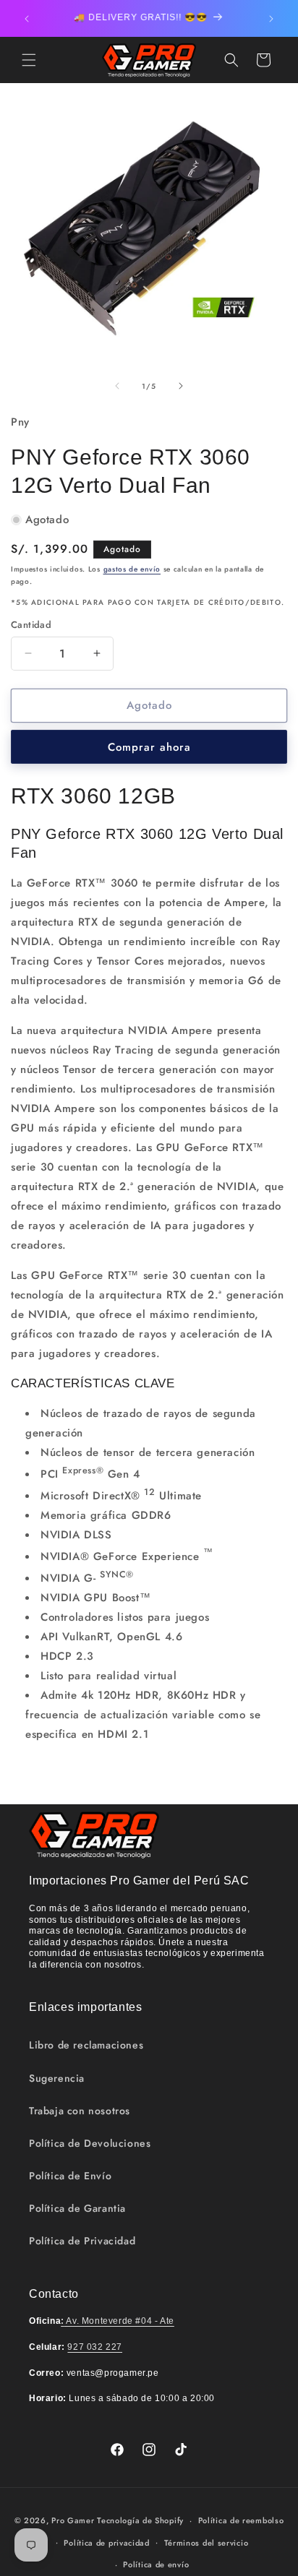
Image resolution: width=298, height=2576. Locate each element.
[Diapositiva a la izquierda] (117, 386)
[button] (29, 60)
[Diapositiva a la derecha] (181, 386)
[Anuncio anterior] (27, 19)
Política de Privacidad (82, 2241)
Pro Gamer (73, 2520)
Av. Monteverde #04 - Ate (118, 2321)
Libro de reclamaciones (86, 2045)
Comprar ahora (149, 747)
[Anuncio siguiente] (271, 19)
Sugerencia (57, 2078)
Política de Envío (70, 2176)
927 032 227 (95, 2347)
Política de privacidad (106, 2543)
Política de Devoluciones (90, 2143)
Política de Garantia (77, 2208)
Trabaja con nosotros (80, 2111)
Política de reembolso (241, 2520)
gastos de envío (132, 569)
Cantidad (31, 625)
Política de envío (156, 2564)
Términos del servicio (207, 2543)
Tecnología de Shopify (140, 2520)
